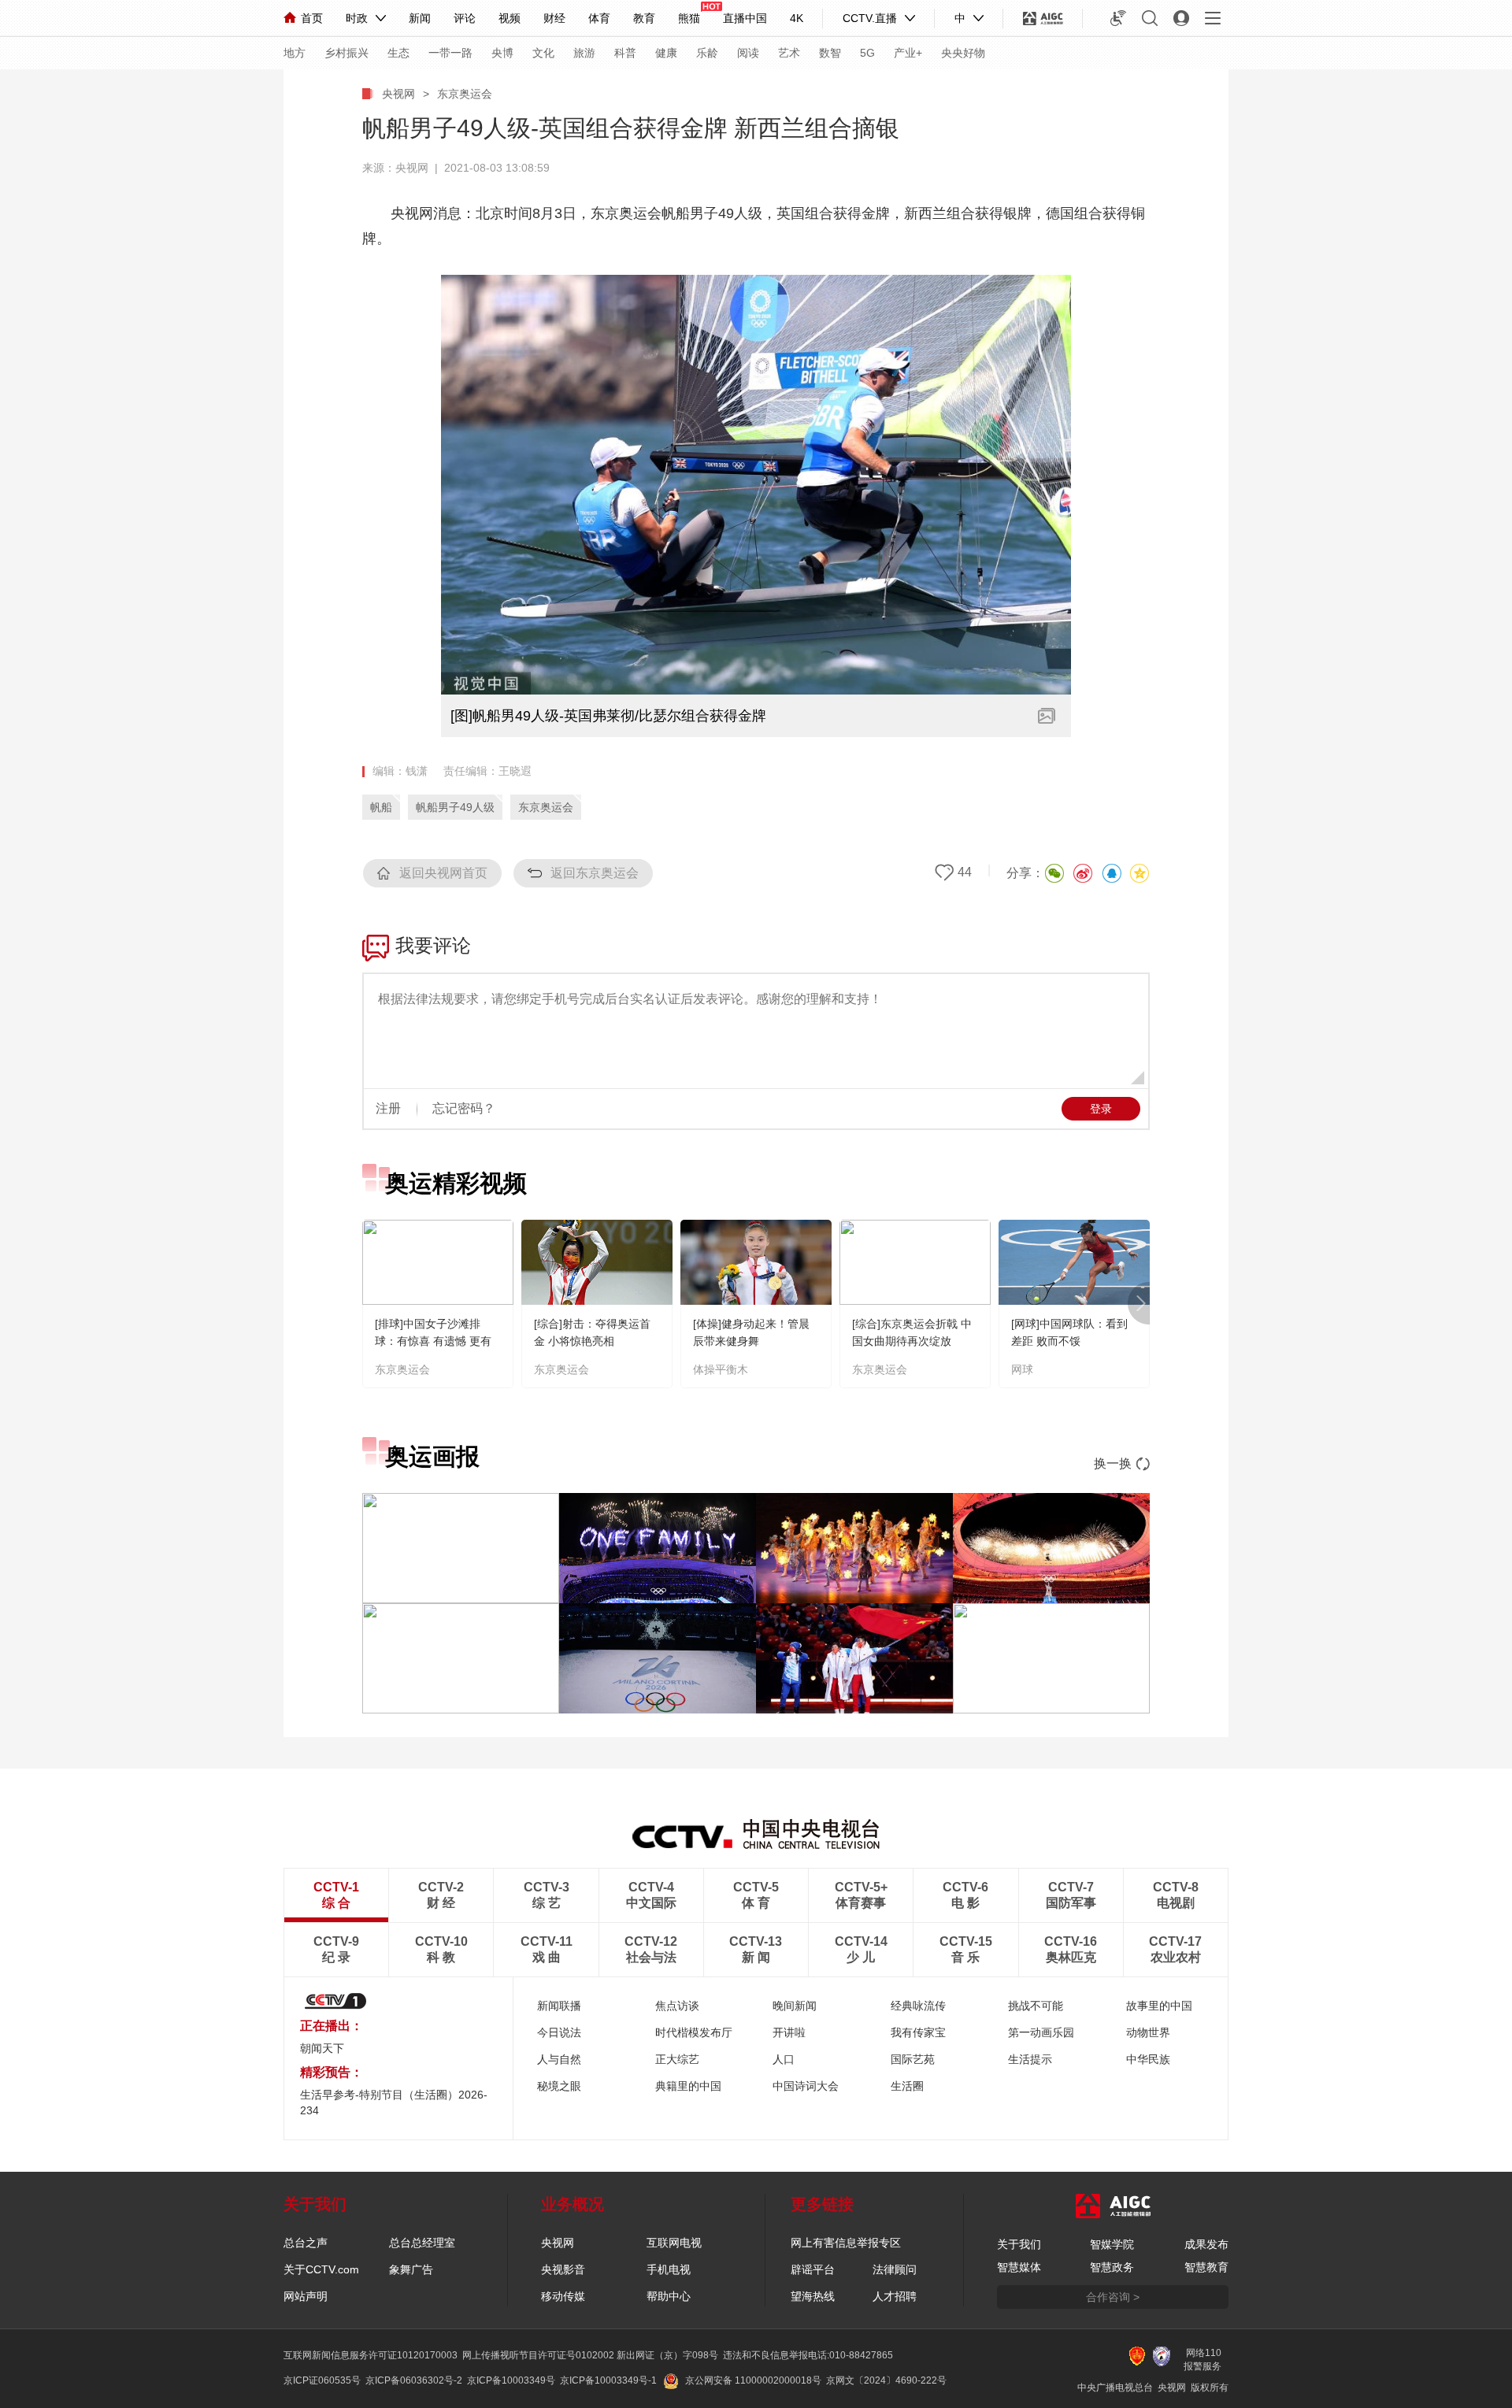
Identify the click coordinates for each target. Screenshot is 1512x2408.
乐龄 (707, 53)
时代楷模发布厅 (694, 2032)
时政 (357, 18)
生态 (398, 53)
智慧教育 (1206, 2267)
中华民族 (1148, 2059)
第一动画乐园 (1041, 2032)
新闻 (420, 18)
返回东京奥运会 (595, 873)
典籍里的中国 (688, 2086)
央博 (502, 53)
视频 (510, 18)
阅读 (748, 53)
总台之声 (306, 2243)
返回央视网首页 (443, 873)
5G (867, 53)
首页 (312, 18)
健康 (666, 53)
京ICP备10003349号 (511, 2380)
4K (797, 18)
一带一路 (450, 53)
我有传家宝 (918, 2032)
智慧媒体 (1019, 2267)
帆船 (381, 807)
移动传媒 (563, 2296)
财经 (554, 18)
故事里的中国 (1159, 2006)
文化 (543, 53)
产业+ (908, 53)
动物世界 (1148, 2032)
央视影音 (563, 2269)
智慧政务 (1112, 2267)
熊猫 (689, 18)
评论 (465, 18)
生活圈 (907, 2086)
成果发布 (1206, 2244)
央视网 (398, 94)
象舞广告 (411, 2269)
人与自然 (559, 2059)
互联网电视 (674, 2243)
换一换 (1113, 1463)
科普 (625, 53)
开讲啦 (789, 2032)
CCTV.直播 (870, 18)
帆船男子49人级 (455, 807)
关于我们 (1019, 2244)
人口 (784, 2059)
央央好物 (963, 53)
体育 (599, 18)
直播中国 (745, 18)
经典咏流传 (918, 2006)
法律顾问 (895, 2269)
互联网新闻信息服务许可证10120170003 (371, 2355)
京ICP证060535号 (322, 2380)
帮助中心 (669, 2296)
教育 (644, 18)
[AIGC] (1043, 18)
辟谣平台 (813, 2269)
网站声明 (306, 2296)
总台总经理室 (422, 2243)
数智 (830, 53)
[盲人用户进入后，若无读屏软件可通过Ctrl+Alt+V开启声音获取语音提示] (1118, 18)
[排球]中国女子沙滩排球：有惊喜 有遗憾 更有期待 (433, 1341)
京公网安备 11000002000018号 (753, 2380)
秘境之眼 (559, 2086)
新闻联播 (559, 2006)
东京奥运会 (465, 94)
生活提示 (1030, 2059)
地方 (295, 53)
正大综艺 (677, 2059)
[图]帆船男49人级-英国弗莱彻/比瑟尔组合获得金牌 (608, 716)
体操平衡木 (721, 1369)
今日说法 (559, 2032)
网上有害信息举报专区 (846, 2243)
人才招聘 (895, 2296)
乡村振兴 (346, 53)
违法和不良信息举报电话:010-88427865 (808, 2355)
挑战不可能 (1036, 2006)
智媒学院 (1112, 2244)
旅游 (584, 53)
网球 (1022, 1369)
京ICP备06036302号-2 (414, 2380)
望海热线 (813, 2296)
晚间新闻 (795, 2006)
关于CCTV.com (321, 2269)
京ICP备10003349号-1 (608, 2380)
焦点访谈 (677, 2006)
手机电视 (669, 2269)
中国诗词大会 (806, 2086)
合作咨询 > (1113, 2297)
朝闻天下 (322, 2048)
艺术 (789, 53)
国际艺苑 (913, 2059)
